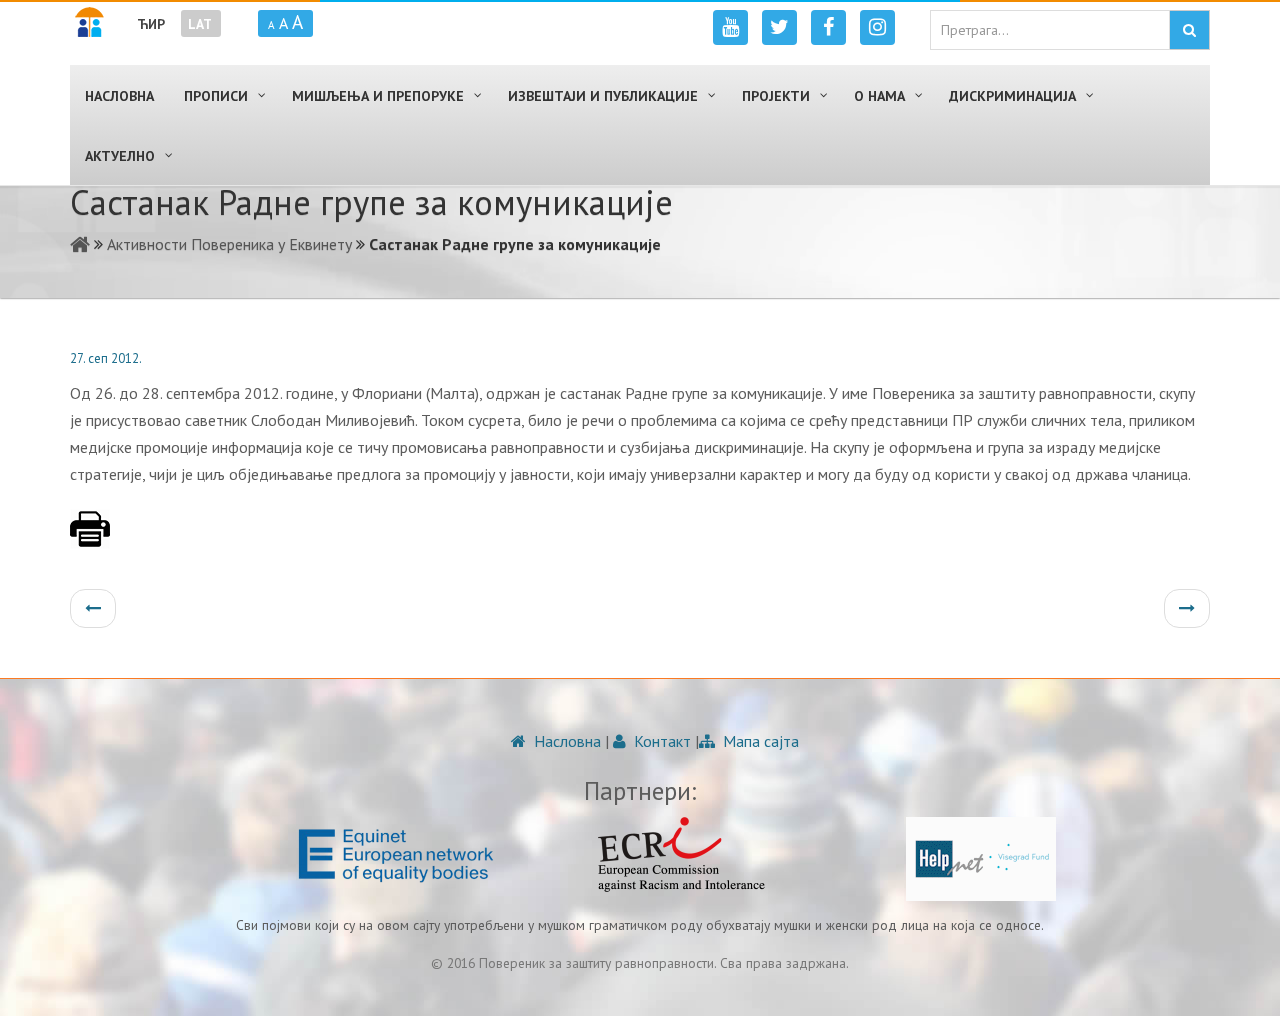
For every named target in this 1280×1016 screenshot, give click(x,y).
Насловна (565, 741)
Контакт (660, 741)
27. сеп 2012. (106, 358)
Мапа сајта (759, 741)
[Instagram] (877, 27)
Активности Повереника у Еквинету (229, 244)
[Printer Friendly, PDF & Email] (90, 539)
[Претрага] (1189, 30)
